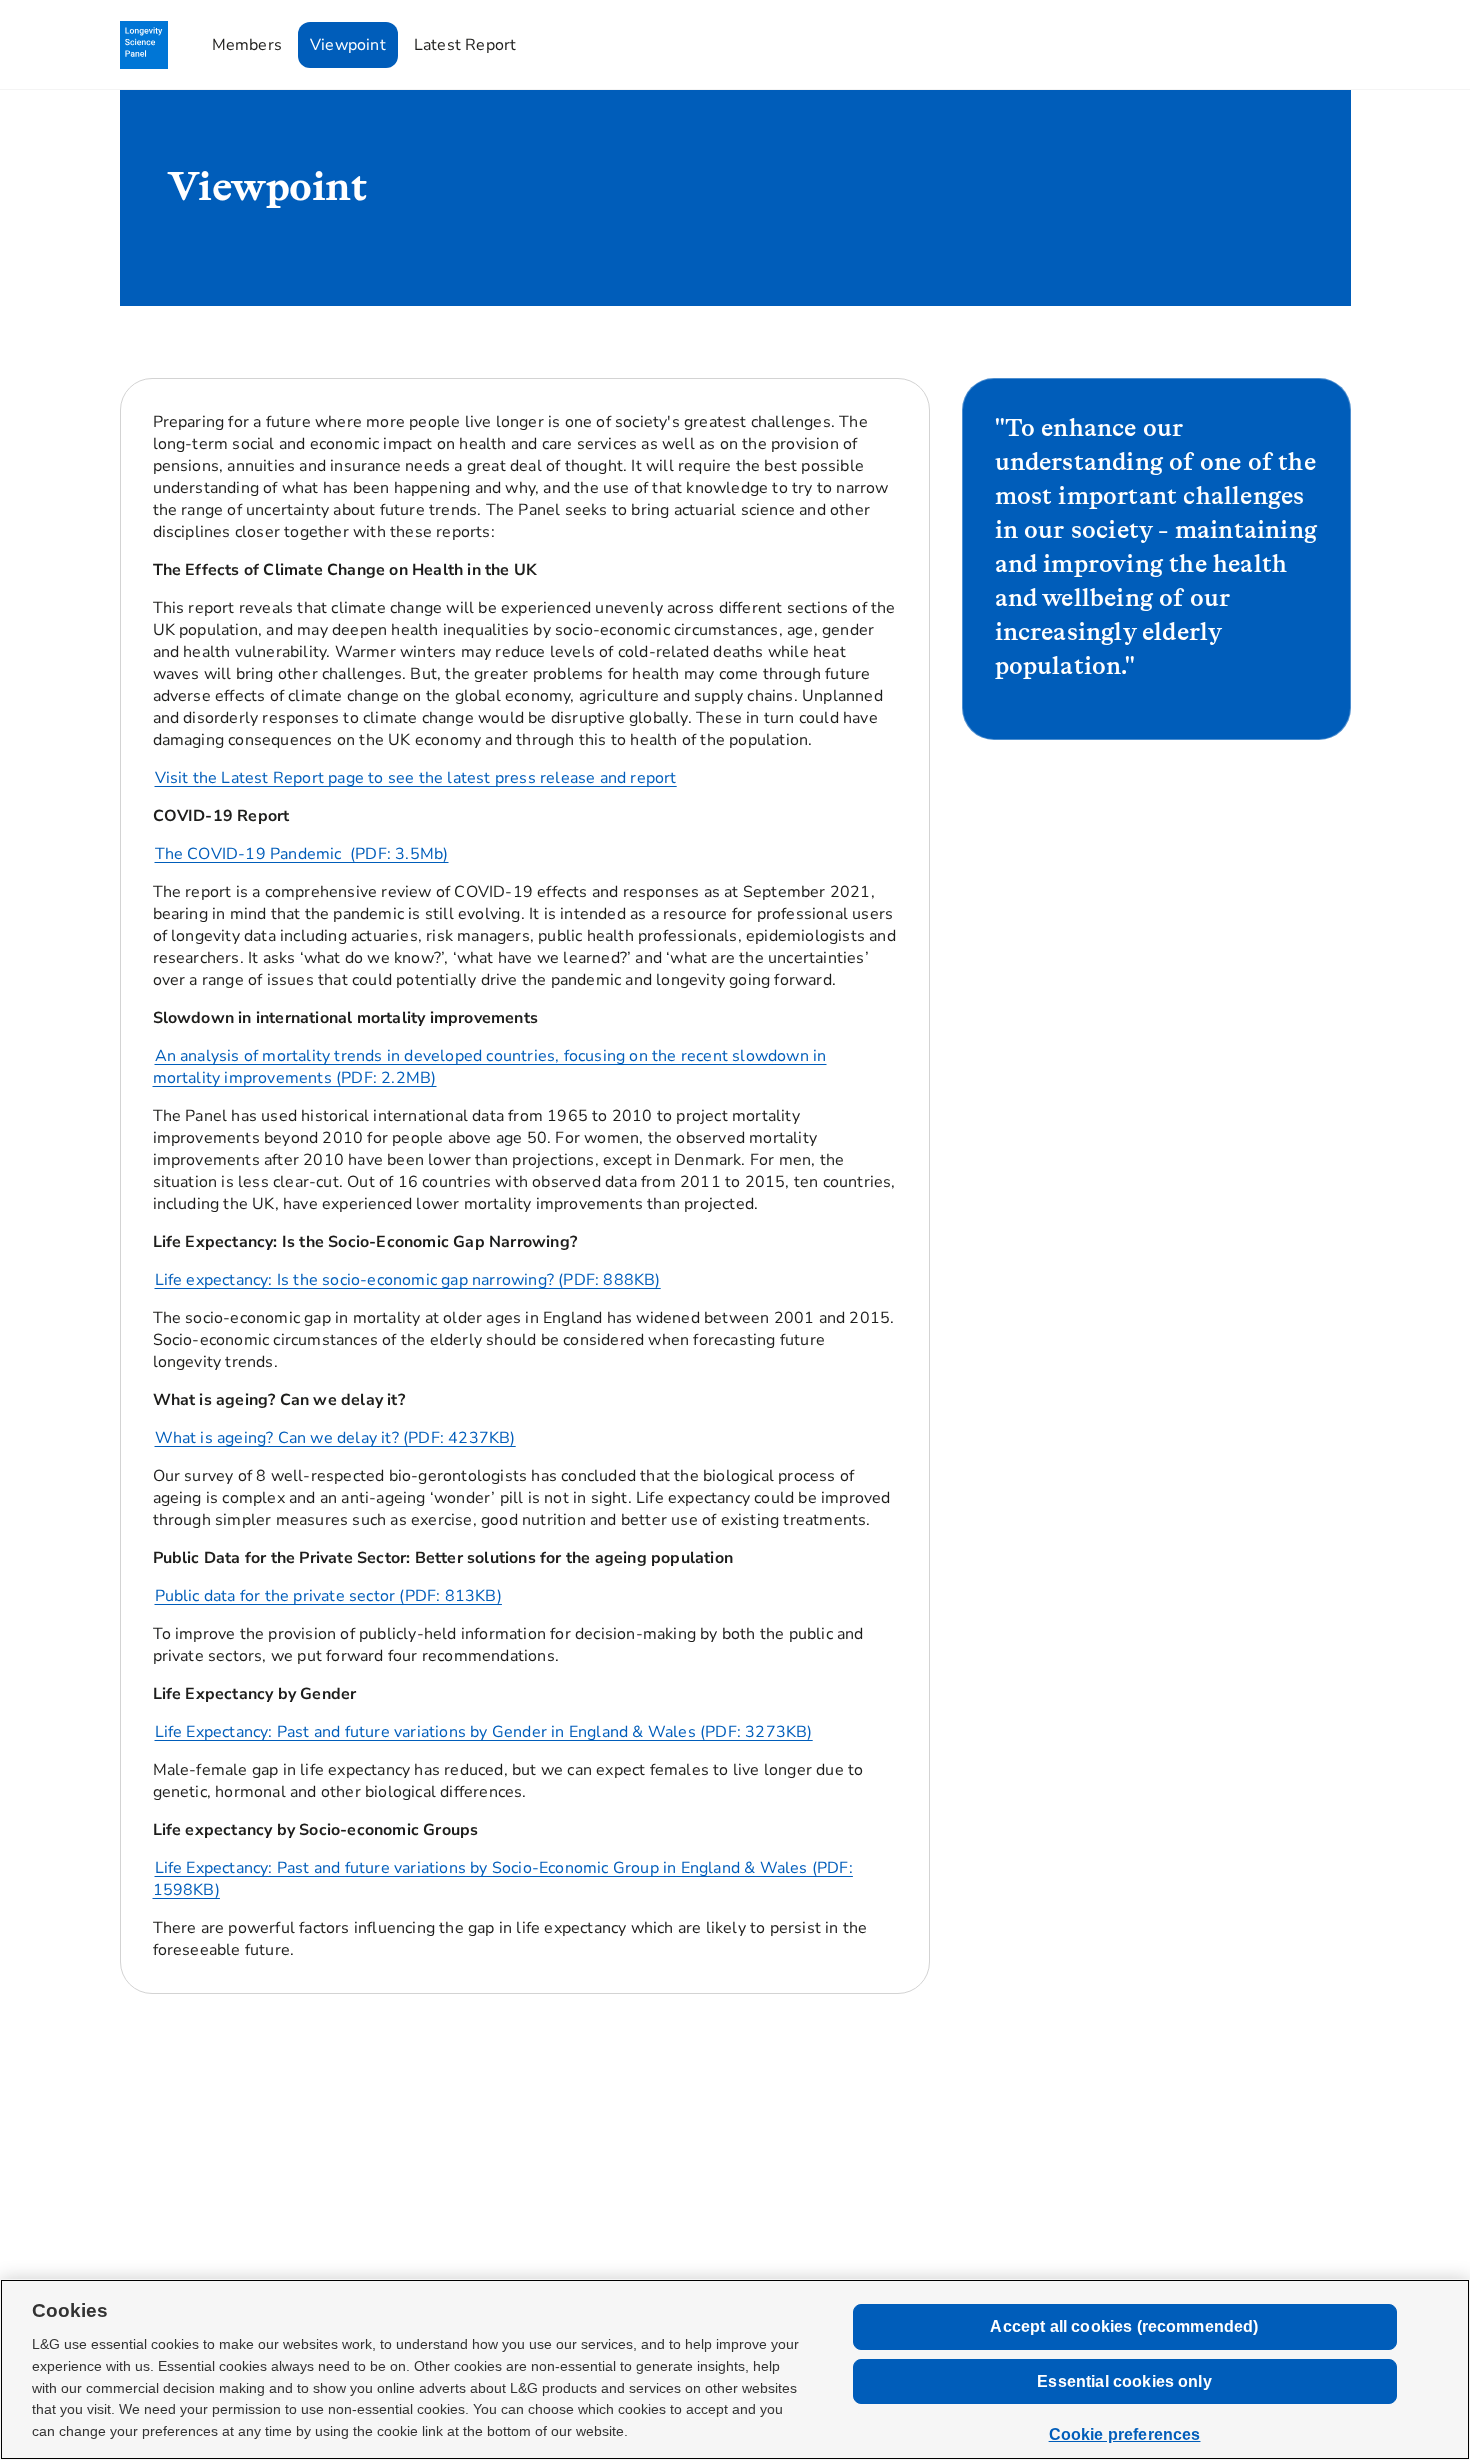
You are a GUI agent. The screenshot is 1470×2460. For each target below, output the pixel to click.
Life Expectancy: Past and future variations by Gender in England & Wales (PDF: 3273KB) (484, 1732)
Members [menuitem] (247, 45)
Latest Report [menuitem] (465, 45)
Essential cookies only (1124, 2381)
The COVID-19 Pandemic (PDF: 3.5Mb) (302, 854)
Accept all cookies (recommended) (1124, 2326)
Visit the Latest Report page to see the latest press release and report (416, 778)
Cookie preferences (1125, 2434)
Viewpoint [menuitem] (348, 45)
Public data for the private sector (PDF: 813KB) (328, 1596)
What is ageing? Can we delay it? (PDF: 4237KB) (335, 1438)
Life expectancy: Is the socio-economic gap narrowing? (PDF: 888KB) (408, 1280)
